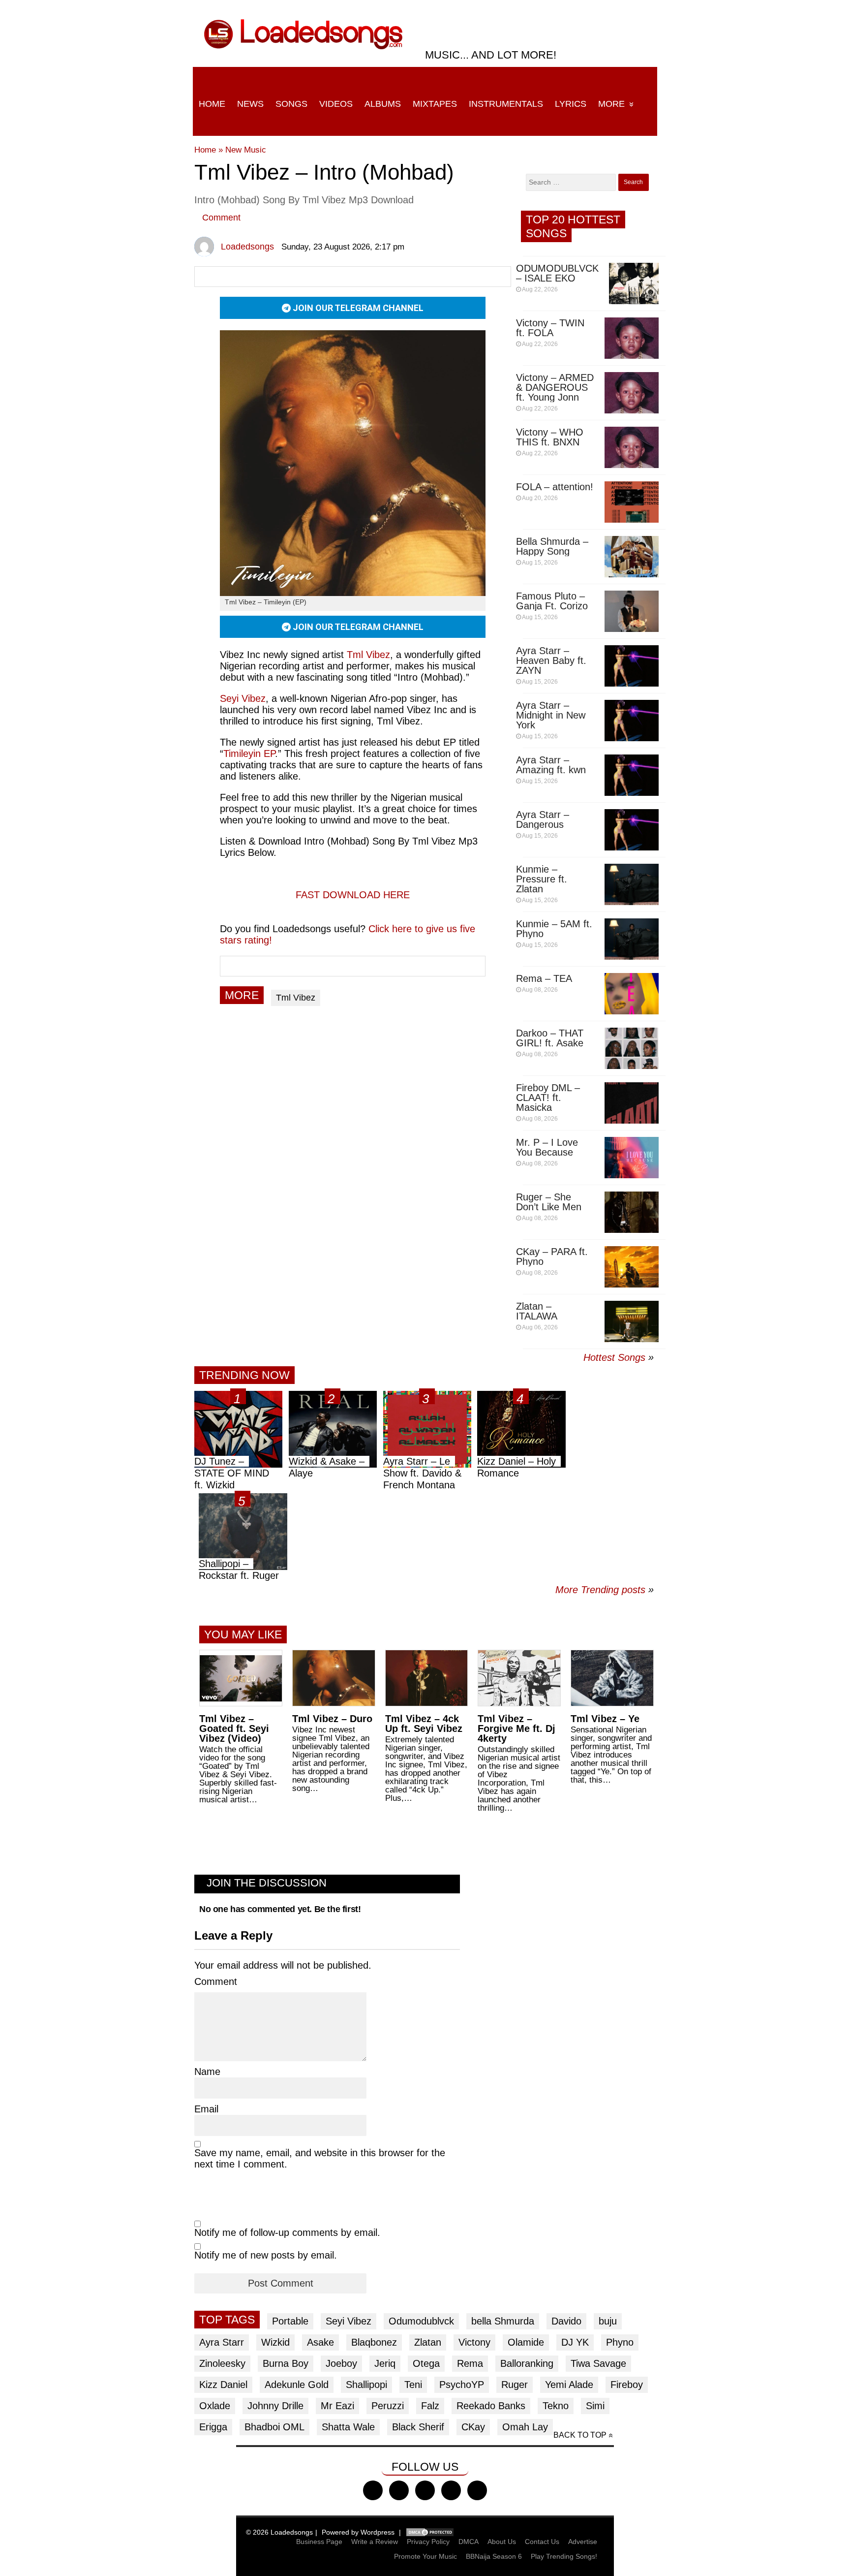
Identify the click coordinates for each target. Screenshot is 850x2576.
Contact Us (542, 2542)
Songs (291, 104)
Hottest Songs (614, 1357)
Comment (221, 218)
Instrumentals (506, 104)
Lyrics (571, 104)
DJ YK (575, 2342)
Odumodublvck (421, 2321)
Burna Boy (286, 2363)
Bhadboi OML (274, 2427)
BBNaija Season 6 (494, 2556)
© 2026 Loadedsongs (279, 2532)
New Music (246, 150)
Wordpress (378, 2532)
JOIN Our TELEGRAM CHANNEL (357, 308)
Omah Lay (525, 2427)
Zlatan (428, 2342)
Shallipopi (366, 2385)
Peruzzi (388, 2406)
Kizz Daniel (223, 2385)
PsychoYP (462, 2385)
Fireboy (627, 2385)
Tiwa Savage (598, 2363)
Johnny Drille (275, 2406)
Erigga (213, 2427)
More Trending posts (605, 1590)
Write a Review (375, 2542)
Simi (595, 2406)
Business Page (319, 2542)
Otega (426, 2363)
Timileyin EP (249, 754)
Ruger (515, 2385)
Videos (336, 104)
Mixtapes (435, 104)
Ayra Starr (222, 2342)
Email (206, 2109)
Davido (566, 2321)
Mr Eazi (337, 2406)
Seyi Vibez (349, 2321)
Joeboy (341, 2363)
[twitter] (399, 2490)
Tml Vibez (368, 655)
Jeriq (385, 2363)
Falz (430, 2406)
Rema (470, 2363)
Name (207, 2072)
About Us (502, 2542)
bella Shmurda (503, 2321)
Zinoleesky (222, 2363)
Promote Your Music (425, 2556)
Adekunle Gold (297, 2385)
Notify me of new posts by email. (266, 2255)
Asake (320, 2342)
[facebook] (373, 2490)
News (250, 104)
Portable (290, 2321)
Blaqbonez (374, 2342)
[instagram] (425, 2490)
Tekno (556, 2406)
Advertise (583, 2542)
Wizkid (275, 2342)
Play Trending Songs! (564, 2556)
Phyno (620, 2342)
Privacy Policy (428, 2542)
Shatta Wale (348, 2427)
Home (212, 104)
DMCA (469, 2542)
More (611, 104)
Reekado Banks (491, 2406)
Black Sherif (418, 2427)
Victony (474, 2342)
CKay (473, 2427)
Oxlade (215, 2406)
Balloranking (527, 2363)
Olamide (526, 2342)
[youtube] (451, 2490)
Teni (413, 2385)
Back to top (580, 2435)
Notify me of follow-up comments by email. (287, 2232)
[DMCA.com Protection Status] (430, 2532)
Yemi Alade (569, 2385)
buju (608, 2321)
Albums (383, 104)
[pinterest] (477, 2490)
